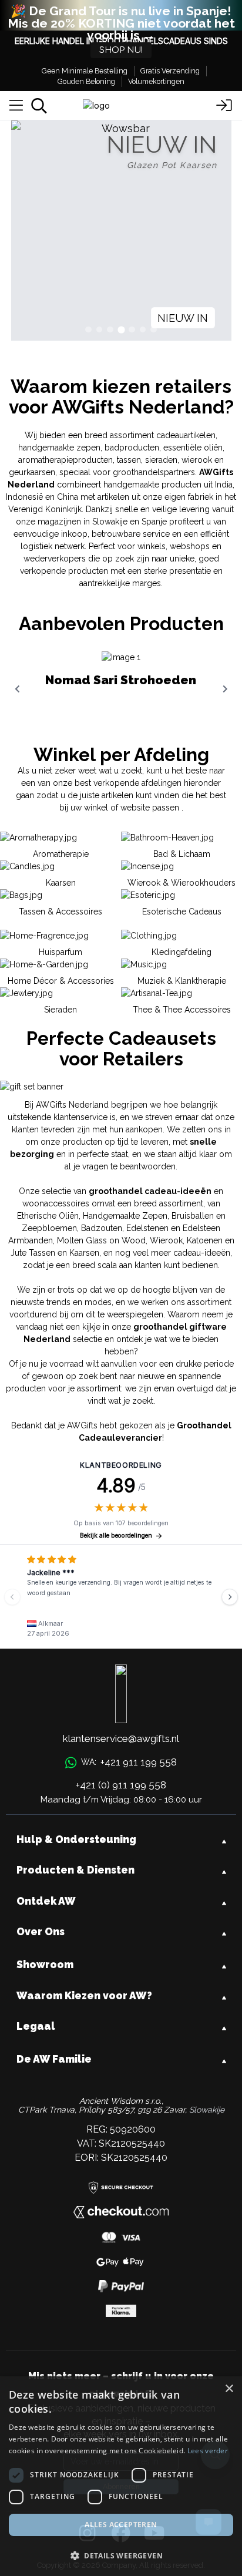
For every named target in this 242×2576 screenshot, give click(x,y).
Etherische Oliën (48, 1216)
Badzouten (102, 1228)
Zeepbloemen (49, 1228)
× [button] (229, 2389)
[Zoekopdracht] (39, 106)
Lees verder (208, 2451)
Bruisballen (193, 1216)
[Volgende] (230, 1597)
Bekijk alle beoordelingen (116, 1536)
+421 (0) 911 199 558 (121, 1785)
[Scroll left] (17, 689)
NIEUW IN (183, 318)
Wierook (166, 1240)
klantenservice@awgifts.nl (121, 1738)
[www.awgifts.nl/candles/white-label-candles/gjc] (121, 231)
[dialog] (121, 2476)
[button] (121, 2555)
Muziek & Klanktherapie (182, 981)
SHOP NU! (121, 50)
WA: (129, 1762)
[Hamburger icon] (16, 106)
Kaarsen (84, 1253)
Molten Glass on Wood (101, 1240)
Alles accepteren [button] (121, 2525)
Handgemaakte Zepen (125, 1216)
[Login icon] (224, 106)
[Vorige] (12, 1597)
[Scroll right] (225, 689)
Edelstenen (147, 1228)
